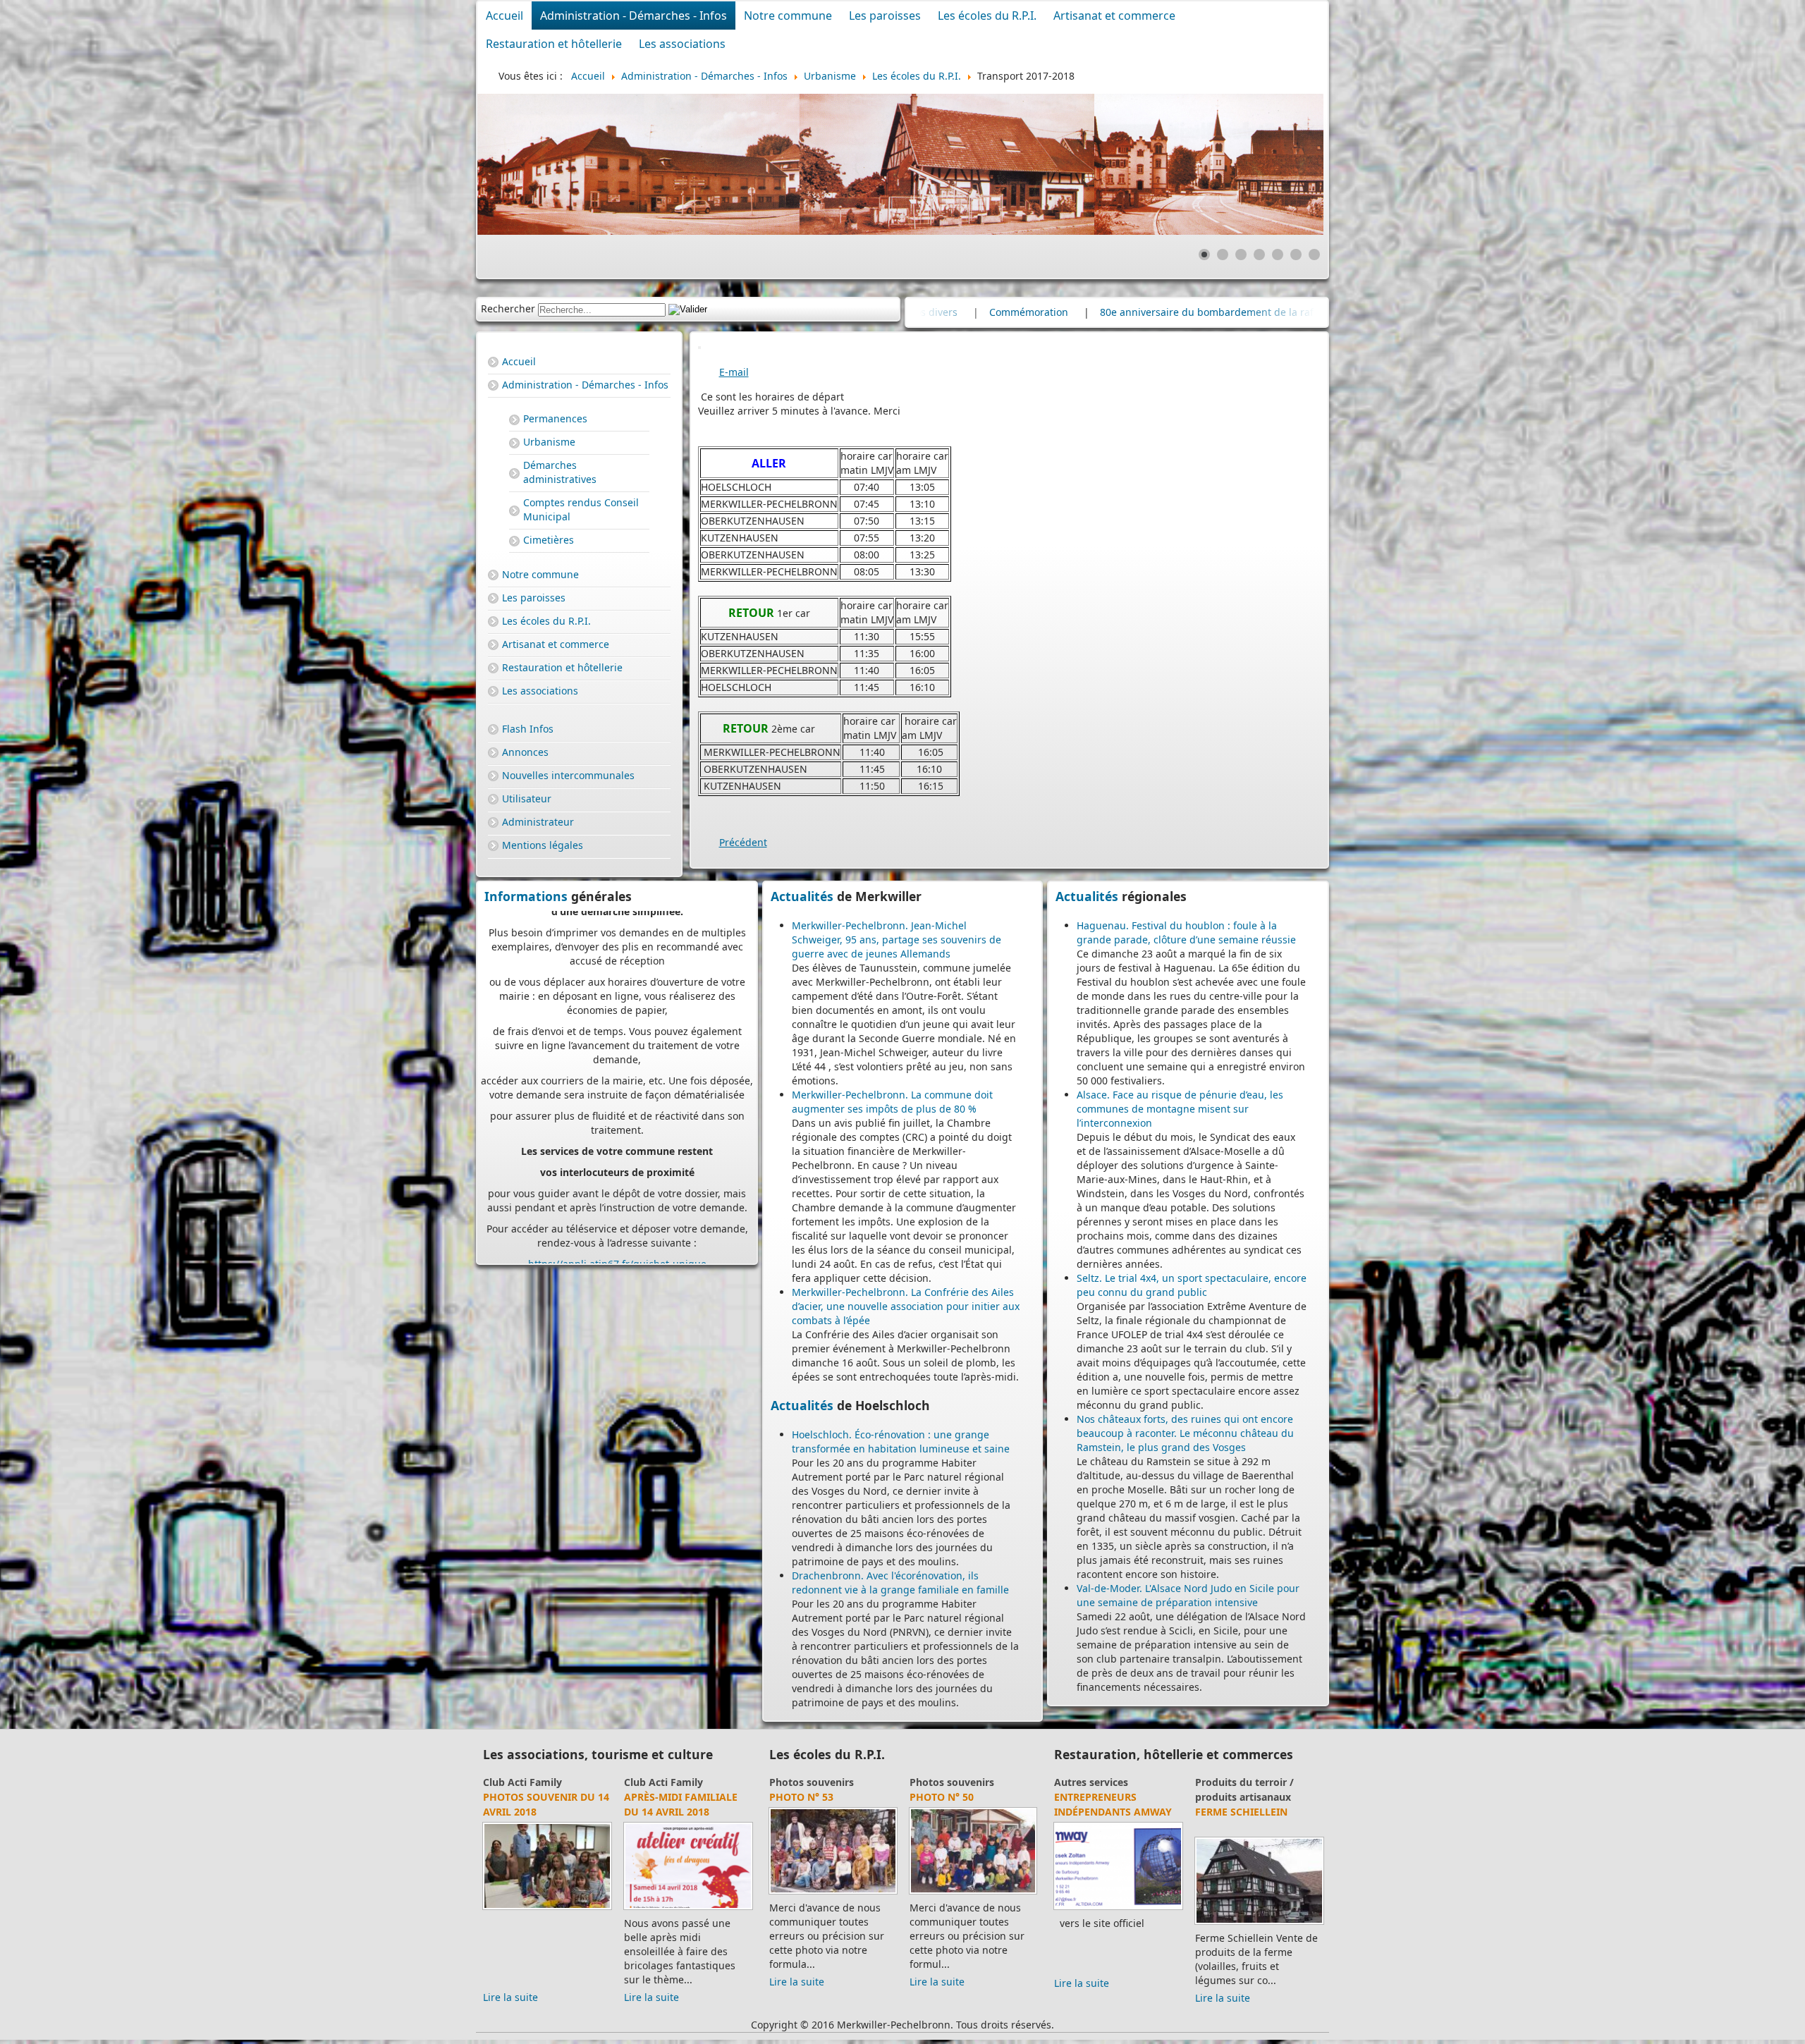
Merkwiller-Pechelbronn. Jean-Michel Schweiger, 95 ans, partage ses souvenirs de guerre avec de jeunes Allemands (897, 940)
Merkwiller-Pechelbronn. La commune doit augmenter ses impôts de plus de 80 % (892, 1102)
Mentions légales (543, 845)
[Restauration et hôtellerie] (1259, 1909)
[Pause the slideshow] (1280, 164)
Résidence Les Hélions (1114, 1797)
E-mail (734, 372)
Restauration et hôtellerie (554, 44)
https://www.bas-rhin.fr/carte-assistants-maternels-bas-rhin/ (625, 1176)
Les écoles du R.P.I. (987, 16)
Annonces (525, 752)
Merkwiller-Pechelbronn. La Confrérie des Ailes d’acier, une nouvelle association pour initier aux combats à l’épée (906, 1306)
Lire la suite (510, 1983)
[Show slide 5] (1278, 255)
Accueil (504, 16)
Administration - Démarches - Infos (634, 16)
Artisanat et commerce (1114, 16)
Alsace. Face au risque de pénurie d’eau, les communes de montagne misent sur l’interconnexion (1180, 1109)
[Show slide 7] (1314, 255)
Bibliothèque (514, 1782)
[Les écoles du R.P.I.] (833, 1893)
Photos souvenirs (952, 1782)
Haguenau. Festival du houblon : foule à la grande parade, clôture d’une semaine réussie (1186, 932)
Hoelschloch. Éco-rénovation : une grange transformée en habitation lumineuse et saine (901, 1442)
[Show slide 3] (1241, 255)
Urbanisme (549, 442)
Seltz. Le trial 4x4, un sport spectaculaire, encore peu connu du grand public (1192, 1285)
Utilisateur (527, 798)
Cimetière (1107, 312)
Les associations (682, 44)
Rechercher (508, 308)
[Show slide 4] (1259, 255)
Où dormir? (1082, 1782)
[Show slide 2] (1223, 255)
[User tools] (699, 348)
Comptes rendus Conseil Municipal (581, 509)
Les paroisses (885, 16)
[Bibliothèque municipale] (547, 1909)
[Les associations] (688, 1909)
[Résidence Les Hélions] (1118, 1909)
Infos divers (1189, 312)
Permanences (555, 418)
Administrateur (538, 822)
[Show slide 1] (1204, 255)
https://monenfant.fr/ (580, 1226)
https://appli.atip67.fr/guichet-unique (617, 1057)
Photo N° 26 (942, 1797)
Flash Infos (528, 729)
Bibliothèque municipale (520, 1804)
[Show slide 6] (1296, 255)
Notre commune (788, 16)
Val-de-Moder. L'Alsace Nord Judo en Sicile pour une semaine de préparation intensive (1188, 1595)
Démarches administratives (560, 472)
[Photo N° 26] (973, 1893)
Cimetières (549, 540)
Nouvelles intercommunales (568, 775)
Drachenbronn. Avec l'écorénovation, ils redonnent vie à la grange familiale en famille (900, 1583)
